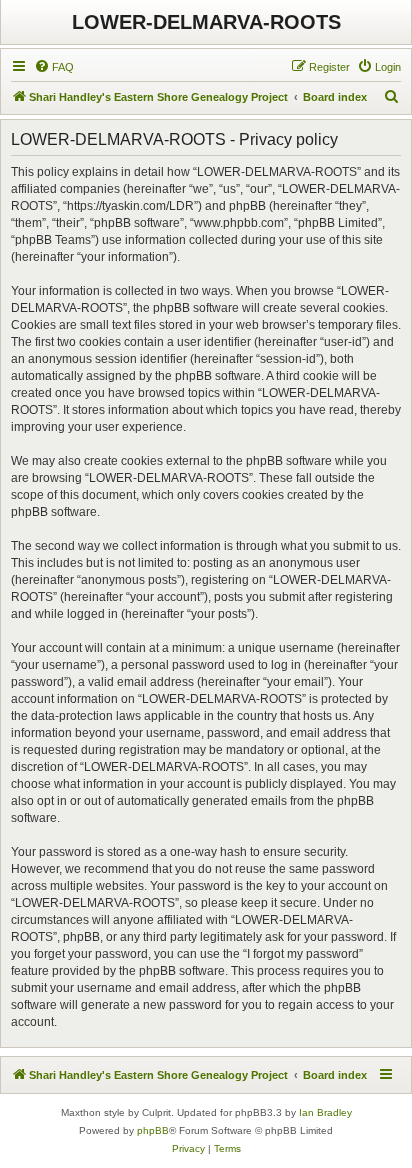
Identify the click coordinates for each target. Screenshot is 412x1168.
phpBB (153, 1130)
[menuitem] (54, 67)
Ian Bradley (325, 1112)
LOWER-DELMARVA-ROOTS (206, 22)
